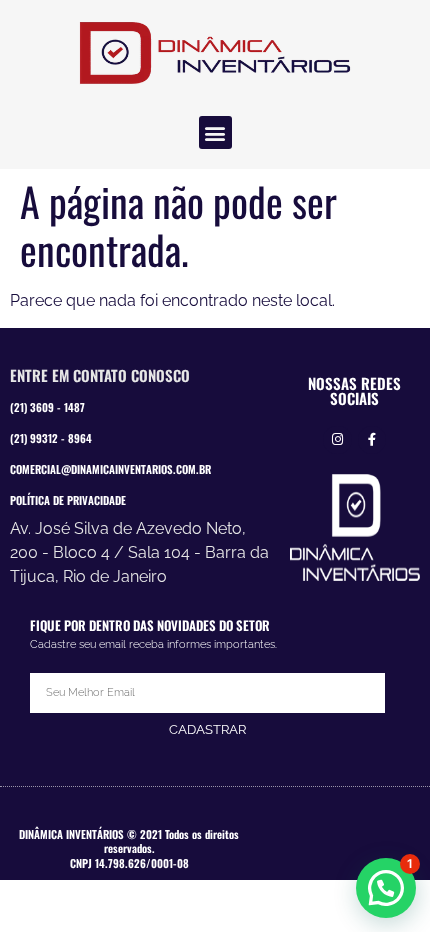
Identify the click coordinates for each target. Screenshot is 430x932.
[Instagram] (337, 440)
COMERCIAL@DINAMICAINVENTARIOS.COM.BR (110, 469)
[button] (215, 132)
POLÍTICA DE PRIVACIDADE (68, 500)
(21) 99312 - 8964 (51, 438)
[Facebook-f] (372, 440)
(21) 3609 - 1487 (47, 407)
